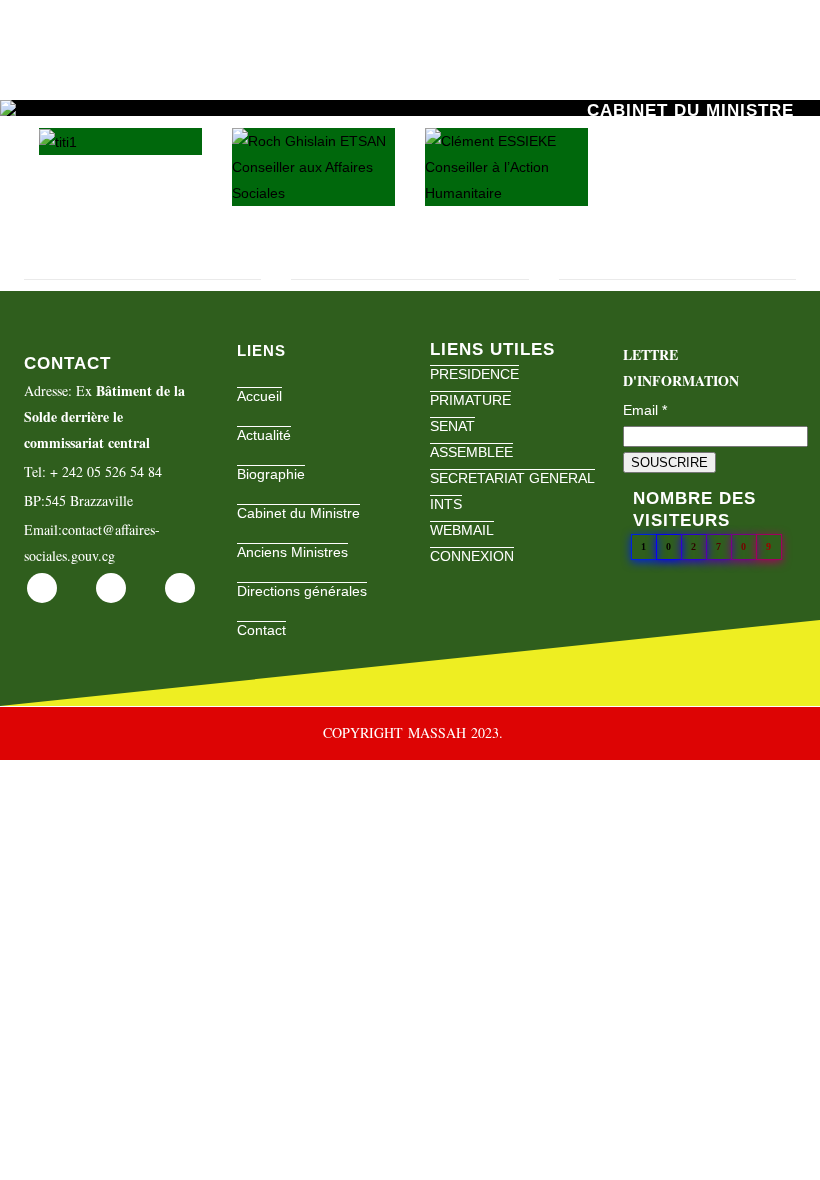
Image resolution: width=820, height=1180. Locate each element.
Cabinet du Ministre (298, 513)
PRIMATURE (470, 400)
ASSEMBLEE (471, 452)
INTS (446, 504)
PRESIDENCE (474, 374)
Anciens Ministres (292, 552)
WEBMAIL (462, 530)
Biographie (271, 474)
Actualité (264, 435)
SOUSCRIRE (669, 462)
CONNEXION (472, 556)
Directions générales (302, 591)
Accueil (259, 396)
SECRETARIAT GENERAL (512, 478)
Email (645, 410)
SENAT (452, 426)
